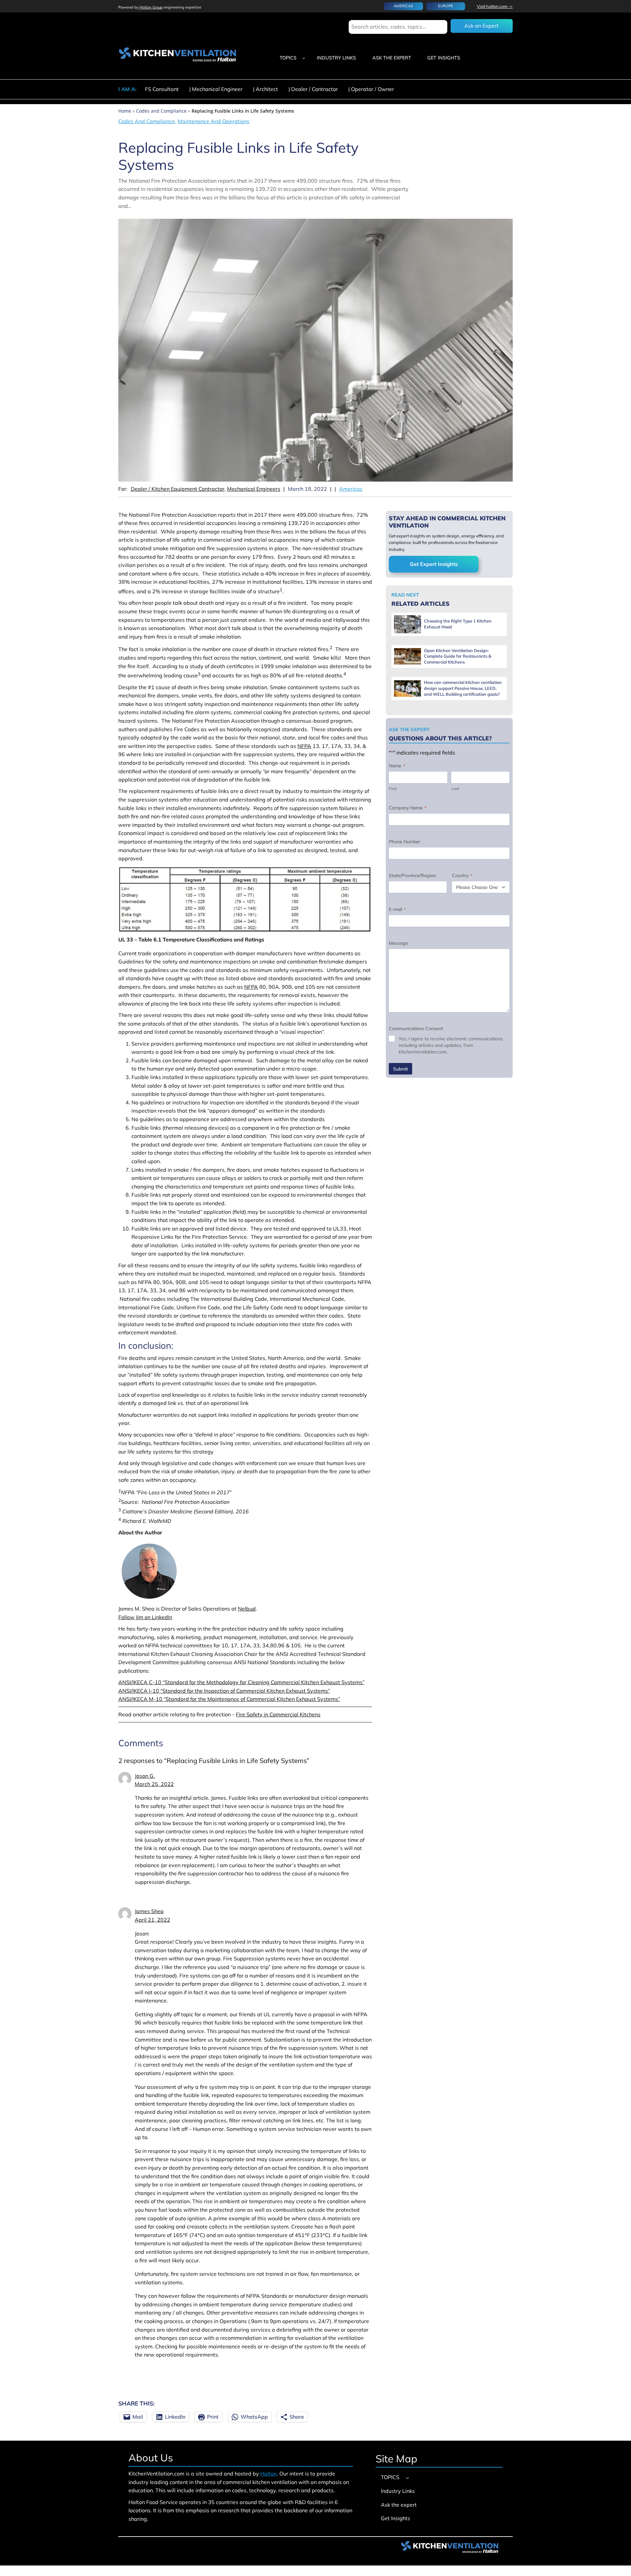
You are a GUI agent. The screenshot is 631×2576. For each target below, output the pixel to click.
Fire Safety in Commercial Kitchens (278, 1714)
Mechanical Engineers (254, 489)
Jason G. (145, 1776)
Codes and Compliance (161, 111)
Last (455, 789)
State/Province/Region (412, 875)
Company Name (408, 808)
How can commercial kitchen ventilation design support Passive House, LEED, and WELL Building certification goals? (463, 688)
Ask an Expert (481, 26)
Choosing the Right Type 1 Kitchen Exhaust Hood (458, 624)
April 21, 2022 (152, 1920)
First (393, 789)
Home (125, 111)
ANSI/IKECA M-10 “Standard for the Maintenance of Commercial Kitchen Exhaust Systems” (229, 1699)
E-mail (397, 909)
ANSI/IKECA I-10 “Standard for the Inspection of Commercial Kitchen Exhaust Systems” (224, 1691)
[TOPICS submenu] (304, 58)
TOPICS (288, 58)
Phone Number (405, 842)
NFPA (304, 746)
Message (398, 943)
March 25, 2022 (154, 1784)
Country (462, 875)
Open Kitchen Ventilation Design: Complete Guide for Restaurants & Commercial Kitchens (458, 656)
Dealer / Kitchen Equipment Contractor (178, 489)
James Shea (149, 1911)
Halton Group (151, 7)
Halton (269, 2474)
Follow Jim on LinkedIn (145, 1617)
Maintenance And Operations (213, 121)
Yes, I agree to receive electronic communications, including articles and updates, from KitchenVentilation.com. (451, 1045)
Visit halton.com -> (495, 6)
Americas (351, 489)
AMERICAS (403, 6)
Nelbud (247, 1609)
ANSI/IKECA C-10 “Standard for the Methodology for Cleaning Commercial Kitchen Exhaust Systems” (241, 1682)
